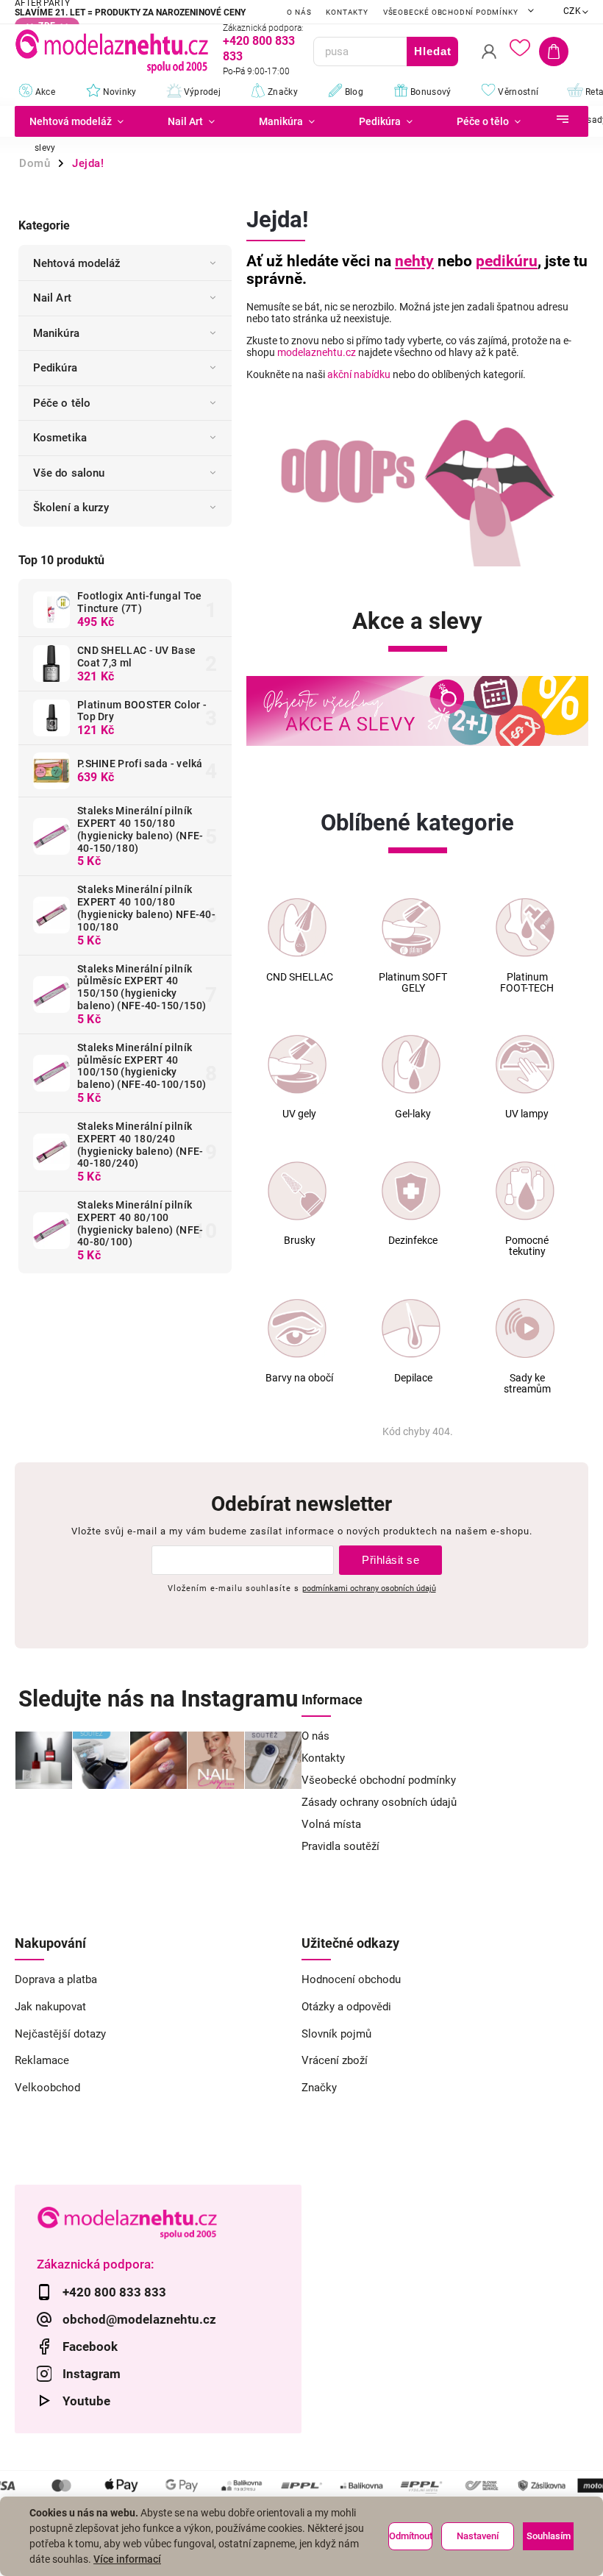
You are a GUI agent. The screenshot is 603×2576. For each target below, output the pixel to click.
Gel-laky (413, 1114)
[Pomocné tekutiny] (525, 1191)
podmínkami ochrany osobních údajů (369, 1588)
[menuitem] (80, 121)
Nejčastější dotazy (60, 2034)
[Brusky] (297, 1191)
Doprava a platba (56, 1979)
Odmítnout (411, 2536)
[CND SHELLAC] (297, 928)
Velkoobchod (47, 2088)
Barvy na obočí (299, 1378)
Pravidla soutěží (340, 1846)
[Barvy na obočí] (297, 1328)
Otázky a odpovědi (346, 2007)
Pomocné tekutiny (527, 1246)
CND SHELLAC (300, 977)
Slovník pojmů (336, 2034)
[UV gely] (297, 1064)
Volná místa (331, 1824)
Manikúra (56, 333)
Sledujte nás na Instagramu (158, 1699)
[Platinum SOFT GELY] (411, 928)
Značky (319, 2088)
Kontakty (347, 12)
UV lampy (527, 1114)
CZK (572, 11)
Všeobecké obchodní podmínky (451, 12)
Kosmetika (60, 438)
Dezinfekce (413, 1241)
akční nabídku (359, 374)
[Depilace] (411, 1328)
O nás (299, 12)
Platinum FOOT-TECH (527, 983)
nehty (414, 261)
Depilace (413, 1378)
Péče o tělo (62, 403)
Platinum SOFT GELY (413, 983)
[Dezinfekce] (411, 1191)
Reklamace (42, 2060)
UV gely (299, 1114)
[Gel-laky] (411, 1064)
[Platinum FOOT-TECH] (525, 928)
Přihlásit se (390, 1560)
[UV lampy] (525, 1064)
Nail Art (52, 298)
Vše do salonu (69, 473)
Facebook (90, 2346)
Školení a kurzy (71, 508)
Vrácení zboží (335, 2060)
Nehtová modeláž (77, 263)
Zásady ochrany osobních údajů (379, 1802)
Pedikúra (55, 368)
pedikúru (507, 261)
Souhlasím (549, 2536)
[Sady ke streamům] (525, 1328)
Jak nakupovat (50, 2007)
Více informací (127, 2559)
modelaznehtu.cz (317, 352)
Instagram (92, 2374)
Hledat (433, 51)
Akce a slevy (417, 621)
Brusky (300, 1241)
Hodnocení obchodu (351, 1979)
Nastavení (478, 2536)
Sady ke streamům (527, 1384)
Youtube (86, 2401)
